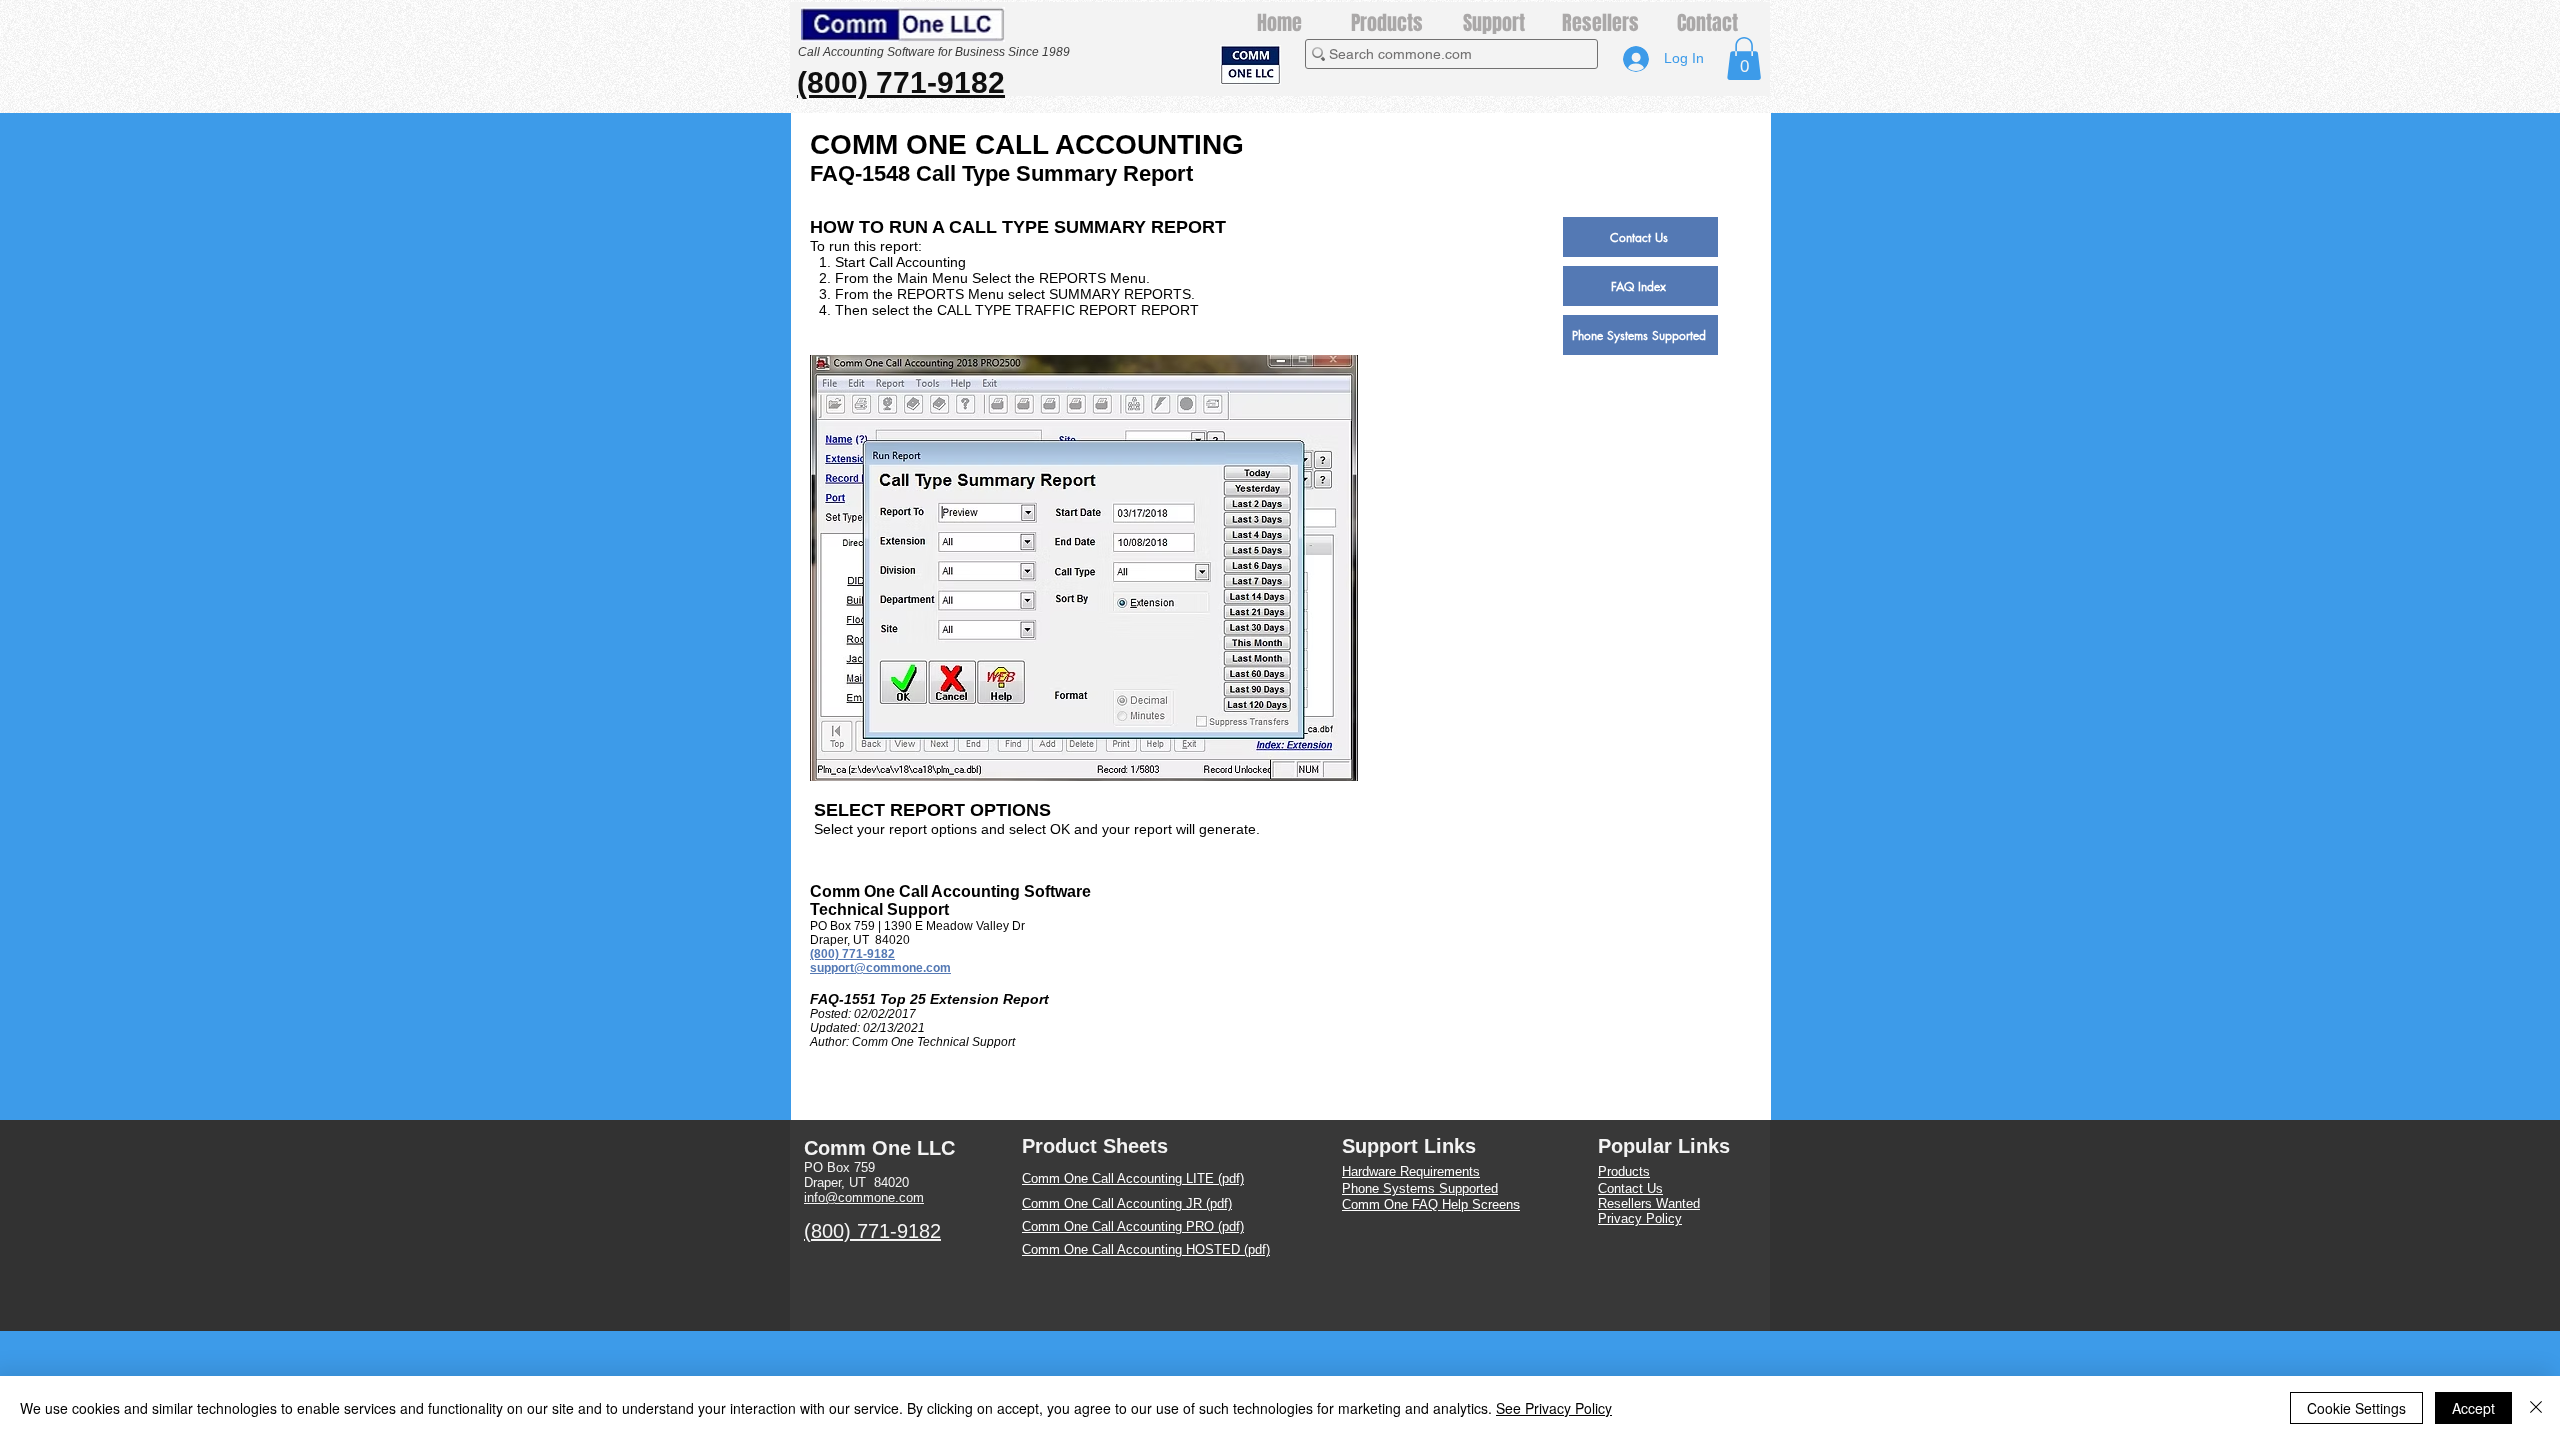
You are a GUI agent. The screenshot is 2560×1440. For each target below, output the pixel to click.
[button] (1744, 58)
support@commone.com (880, 968)
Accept (2473, 1408)
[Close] (2536, 1408)
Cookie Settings (2356, 1408)
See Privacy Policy (1554, 1408)
